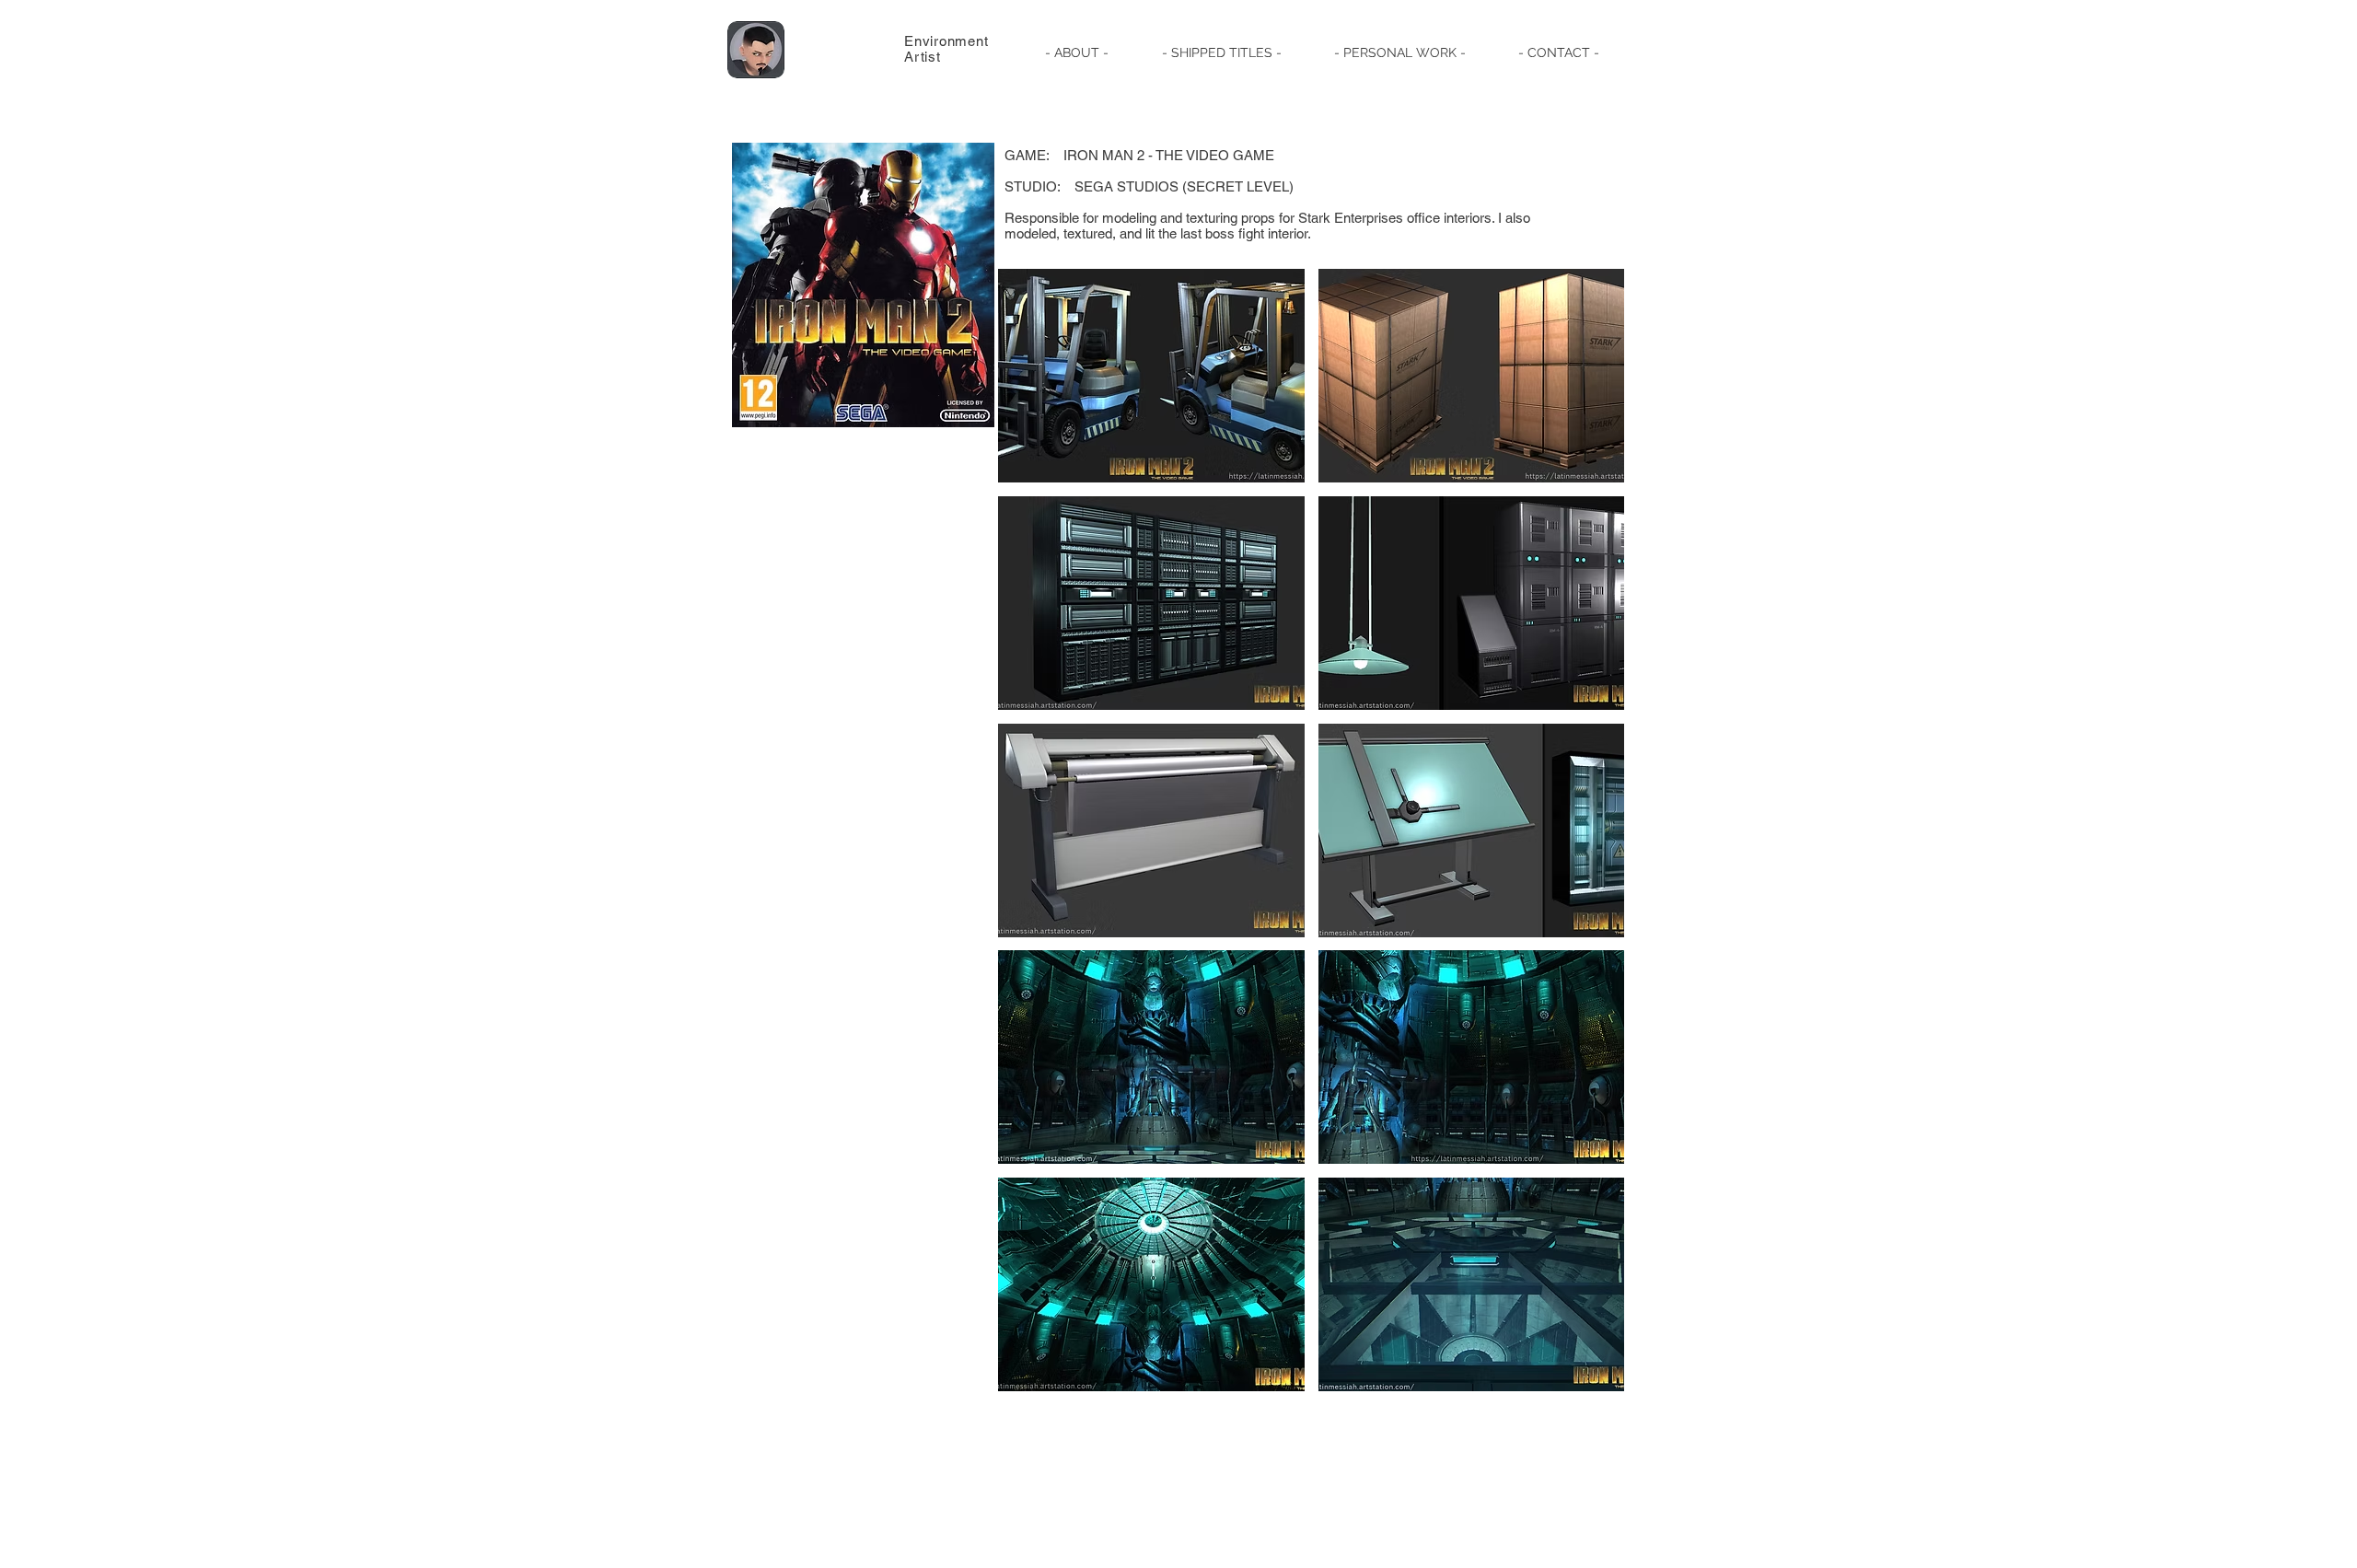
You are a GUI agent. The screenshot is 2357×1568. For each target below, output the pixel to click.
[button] (1221, 52)
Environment (946, 41)
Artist (923, 57)
